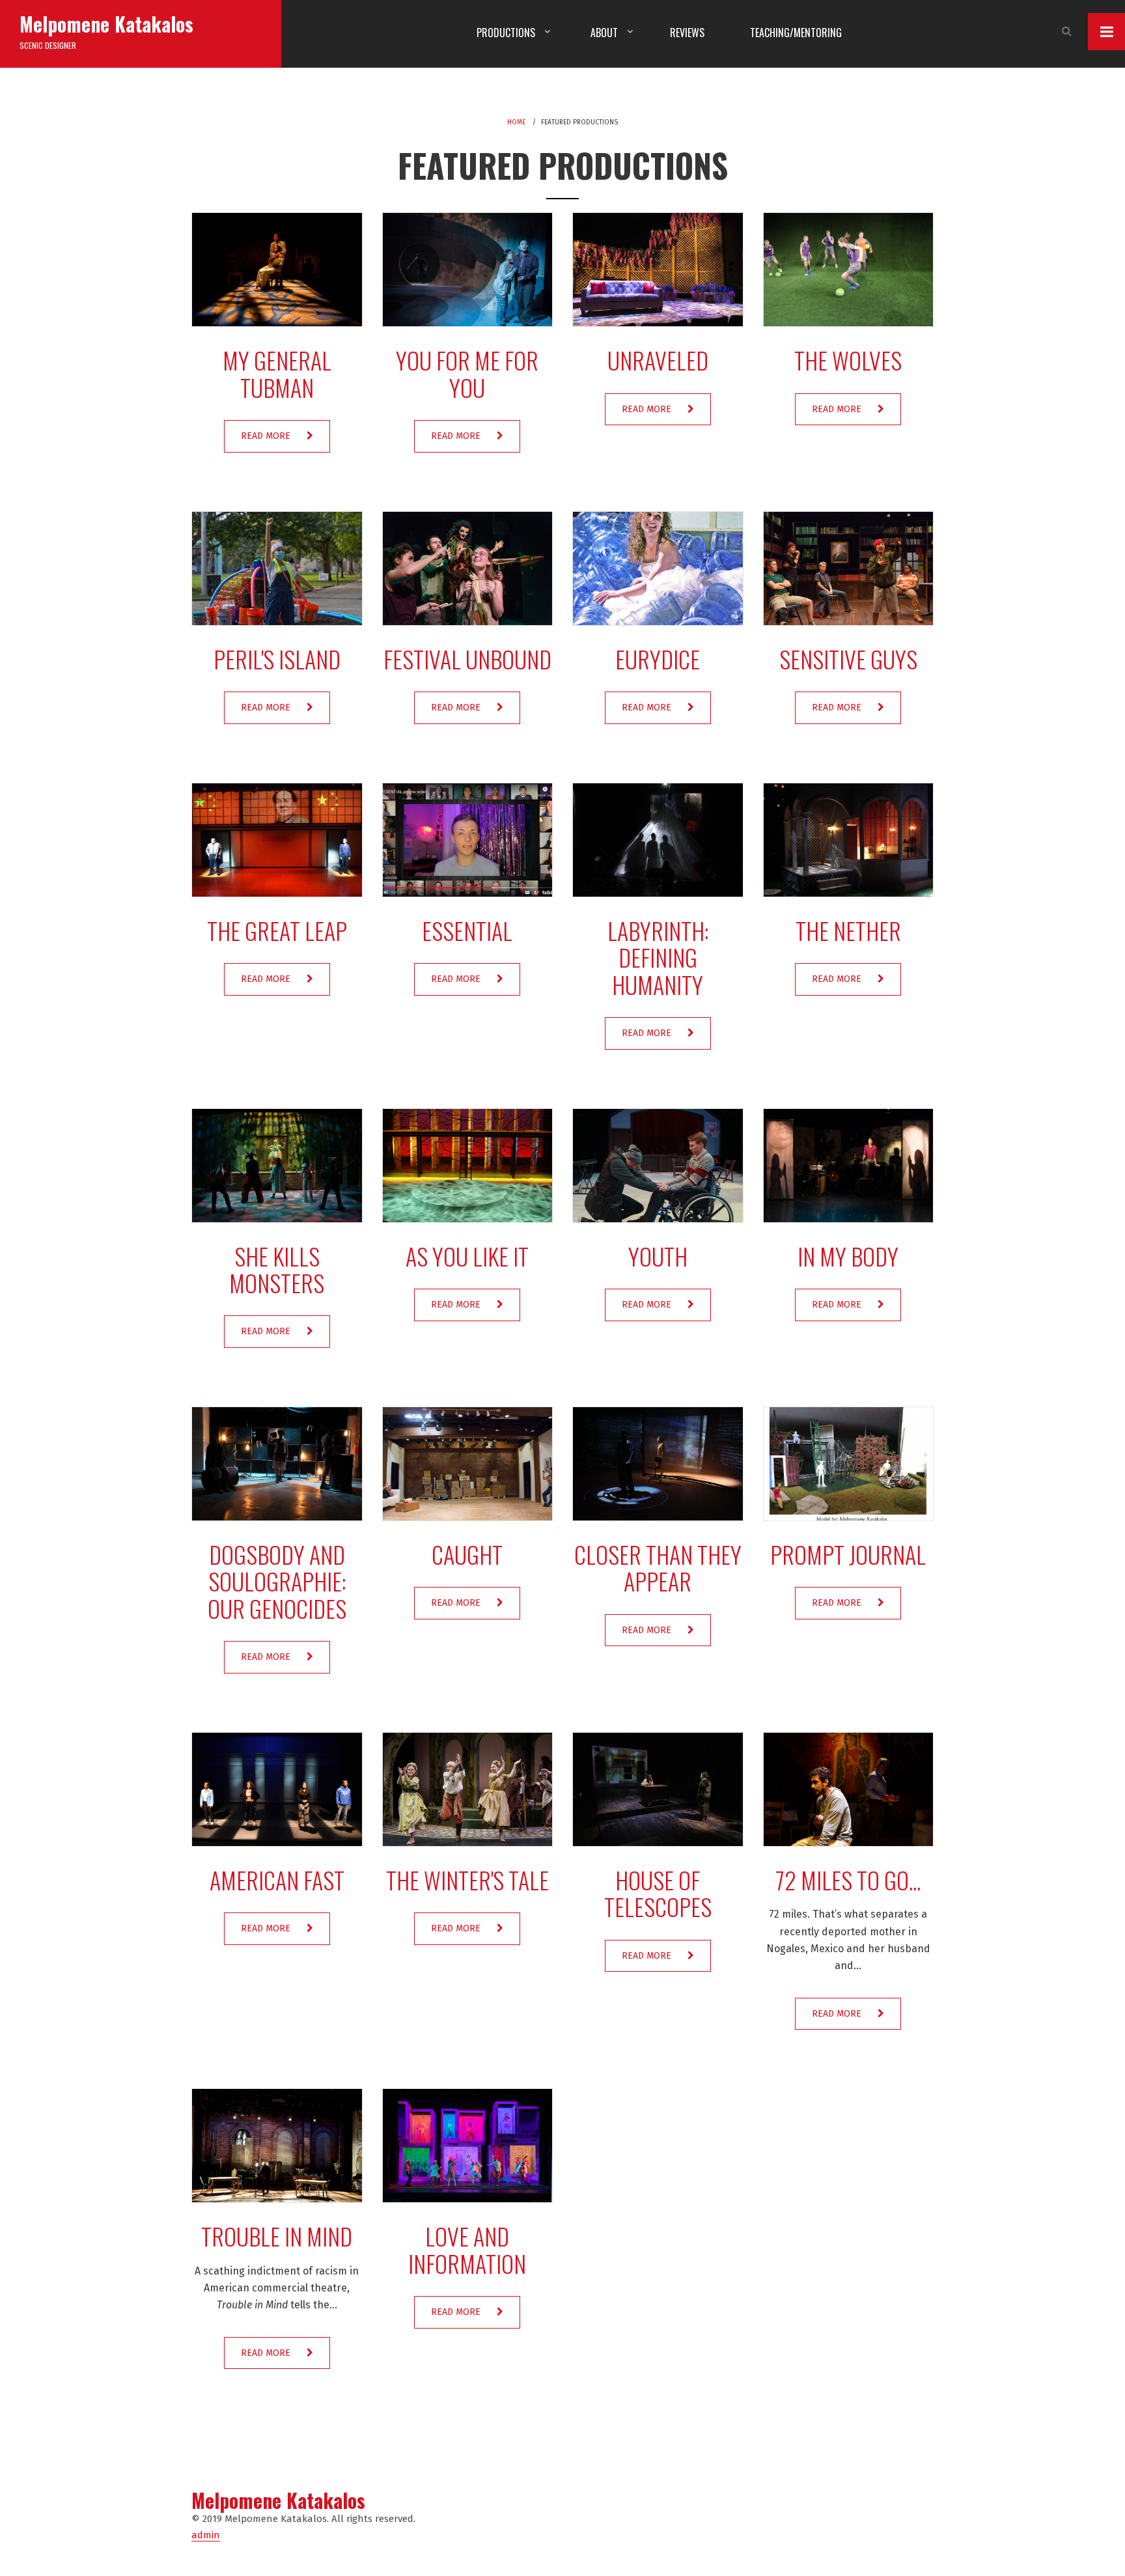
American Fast (277, 1880)
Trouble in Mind (277, 2236)
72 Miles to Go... (848, 1880)
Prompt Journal (848, 1554)
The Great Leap (277, 930)
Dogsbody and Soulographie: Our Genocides (277, 1581)
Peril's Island (277, 659)
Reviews (687, 33)
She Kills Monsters (277, 1269)
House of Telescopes (658, 1893)
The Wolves (848, 360)
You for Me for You (467, 373)
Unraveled (658, 360)
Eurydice (658, 659)
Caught (467, 1554)
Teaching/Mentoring (796, 33)
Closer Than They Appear (658, 1567)
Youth (658, 1256)
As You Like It (467, 1256)
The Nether (848, 930)
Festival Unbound (467, 659)
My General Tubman (277, 373)
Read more (266, 436)
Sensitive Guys (848, 659)
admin (206, 2535)
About (604, 33)
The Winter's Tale (467, 1880)
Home (516, 122)
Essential (467, 930)
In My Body (848, 1256)
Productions (506, 33)
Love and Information (467, 2249)
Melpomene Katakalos (106, 24)
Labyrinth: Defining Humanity (658, 957)
